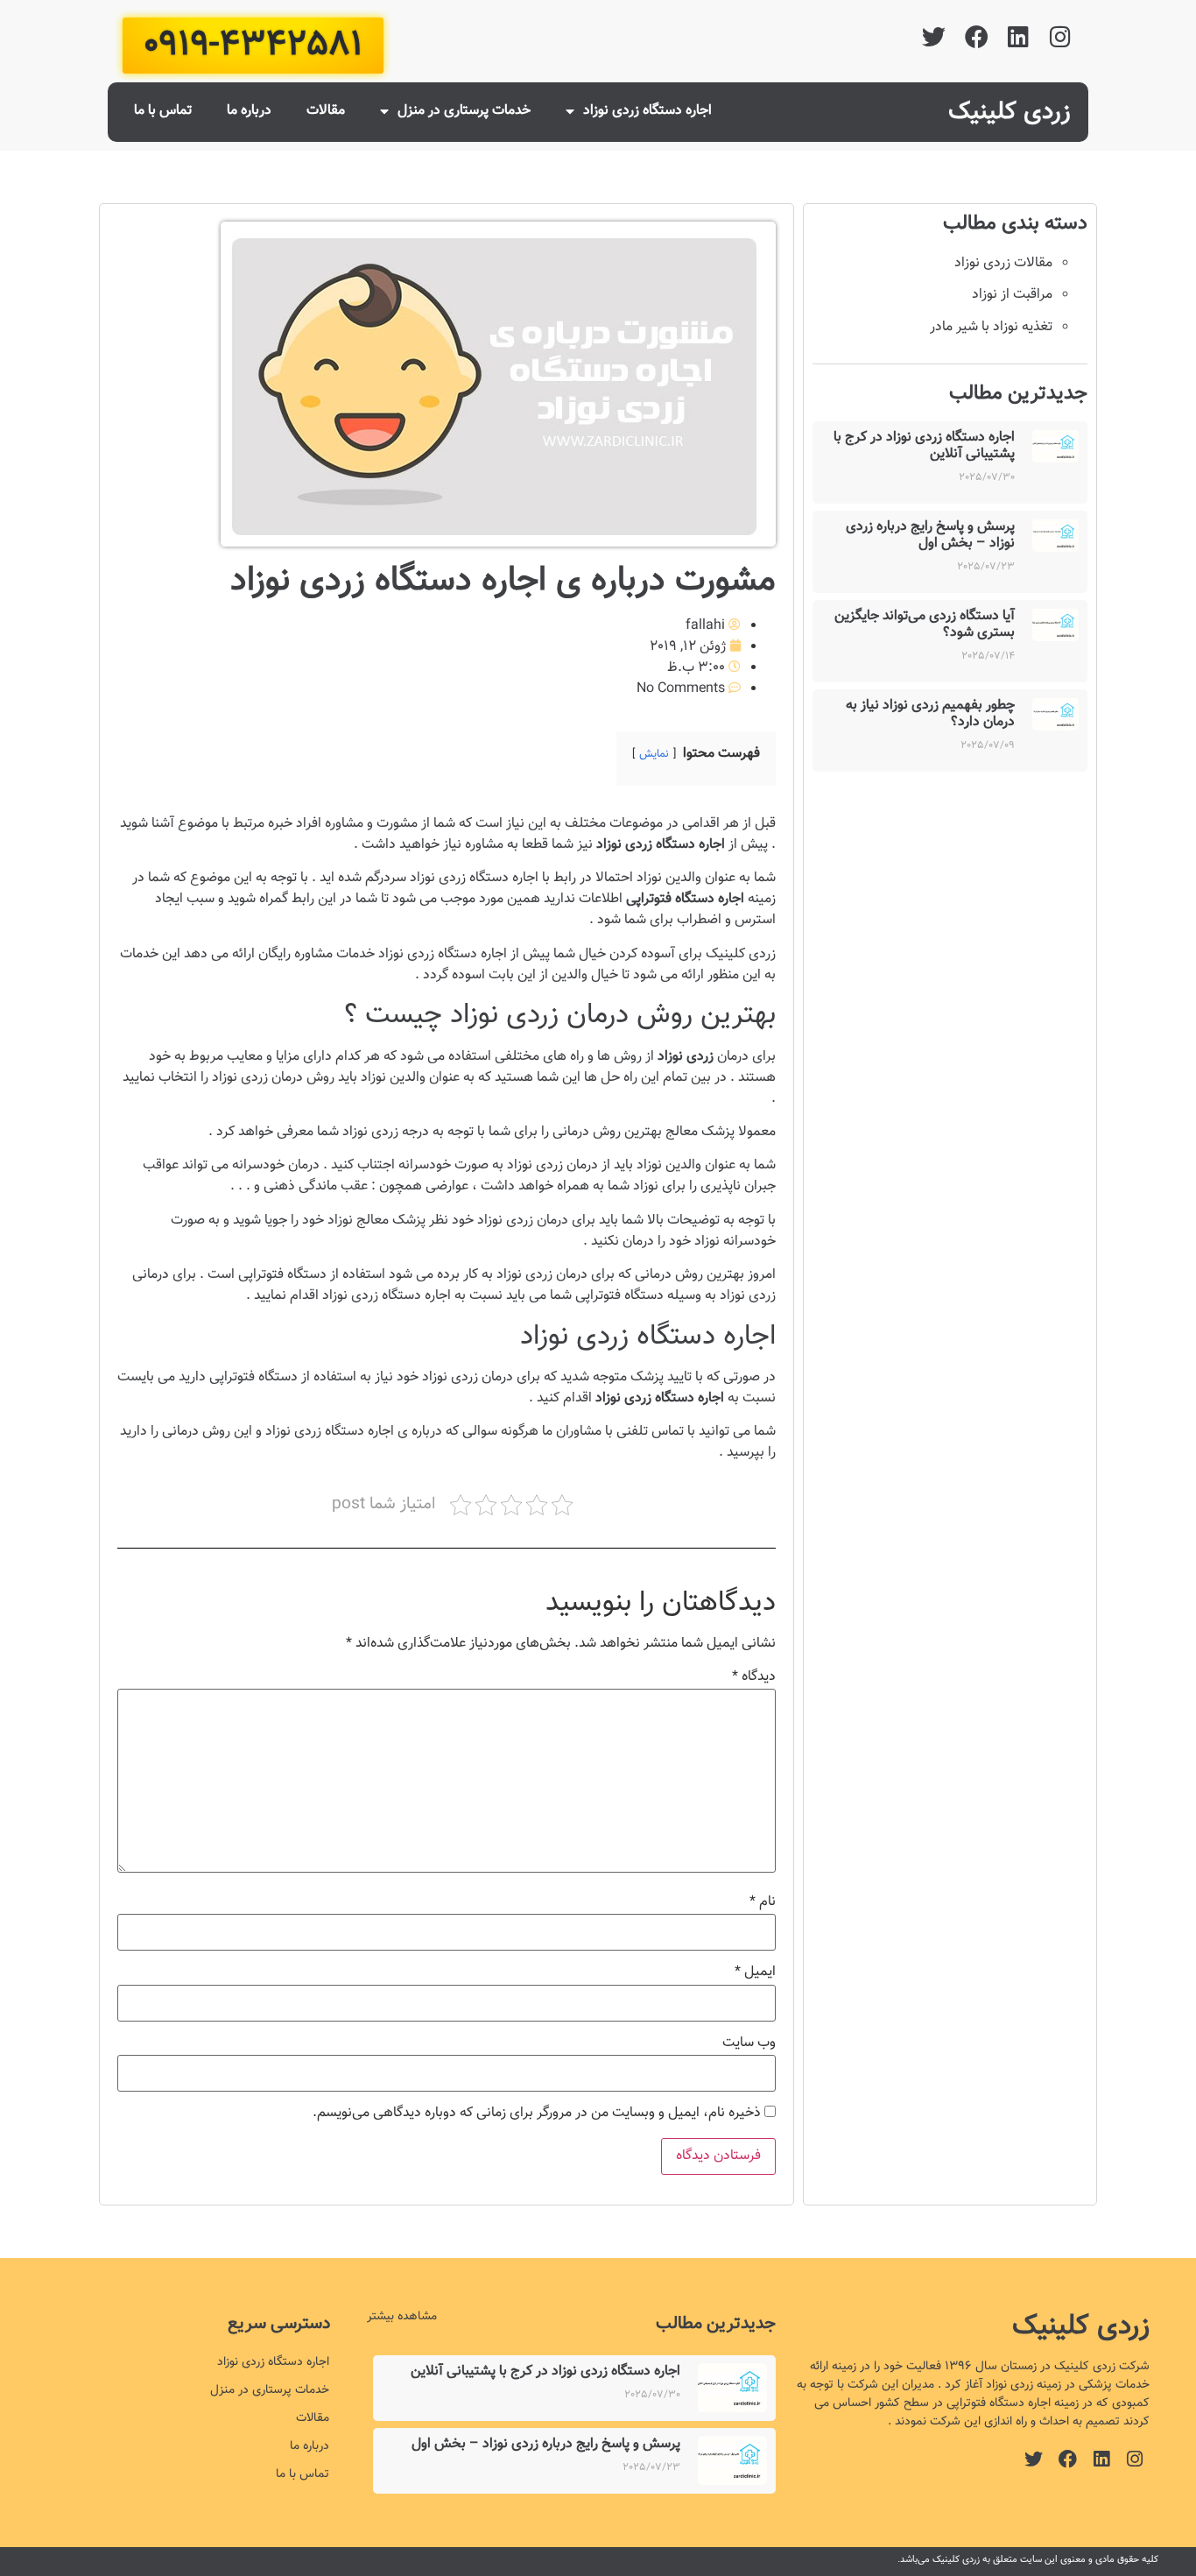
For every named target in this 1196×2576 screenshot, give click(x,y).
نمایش (654, 754)
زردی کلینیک (1010, 112)
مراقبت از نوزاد (1012, 295)
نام (763, 1902)
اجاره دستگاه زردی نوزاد (647, 111)
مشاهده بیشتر (402, 2317)
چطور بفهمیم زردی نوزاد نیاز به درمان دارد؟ (930, 714)
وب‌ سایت (749, 2043)
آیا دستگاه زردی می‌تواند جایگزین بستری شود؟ (925, 625)
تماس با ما (163, 111)
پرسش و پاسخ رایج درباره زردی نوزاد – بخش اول (930, 535)
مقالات (326, 111)
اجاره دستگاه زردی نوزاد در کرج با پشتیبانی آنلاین (924, 446)
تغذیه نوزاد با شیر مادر (991, 327)
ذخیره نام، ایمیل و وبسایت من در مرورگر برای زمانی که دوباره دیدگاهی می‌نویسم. (537, 2114)
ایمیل (755, 1973)
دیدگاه (754, 1677)
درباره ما (249, 111)
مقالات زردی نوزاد (1003, 263)
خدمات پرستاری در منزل (464, 111)
